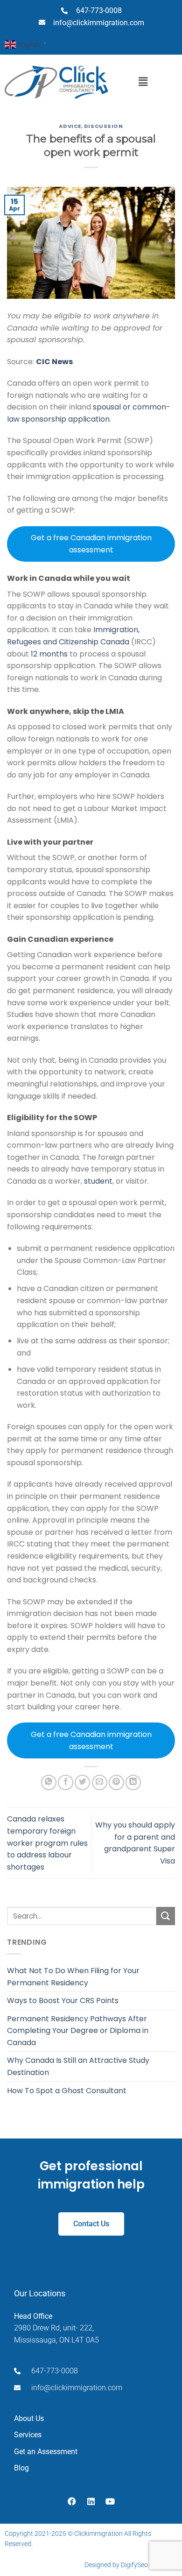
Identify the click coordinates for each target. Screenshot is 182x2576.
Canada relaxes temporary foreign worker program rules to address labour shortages (47, 1843)
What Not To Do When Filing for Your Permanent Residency (73, 1977)
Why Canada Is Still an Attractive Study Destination (78, 2066)
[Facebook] (72, 2501)
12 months (49, 654)
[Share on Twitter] (82, 1782)
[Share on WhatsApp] (49, 1782)
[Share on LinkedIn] (133, 1782)
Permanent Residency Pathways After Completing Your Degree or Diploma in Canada (78, 2031)
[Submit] (166, 1916)
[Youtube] (110, 2501)
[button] (143, 82)
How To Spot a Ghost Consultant (67, 2091)
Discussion (104, 126)
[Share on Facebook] (66, 1782)
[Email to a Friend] (100, 1782)
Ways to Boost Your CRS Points (63, 2001)
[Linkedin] (91, 2501)
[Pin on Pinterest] (116, 1782)
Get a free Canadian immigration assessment (91, 544)
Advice (70, 126)
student (98, 1181)
